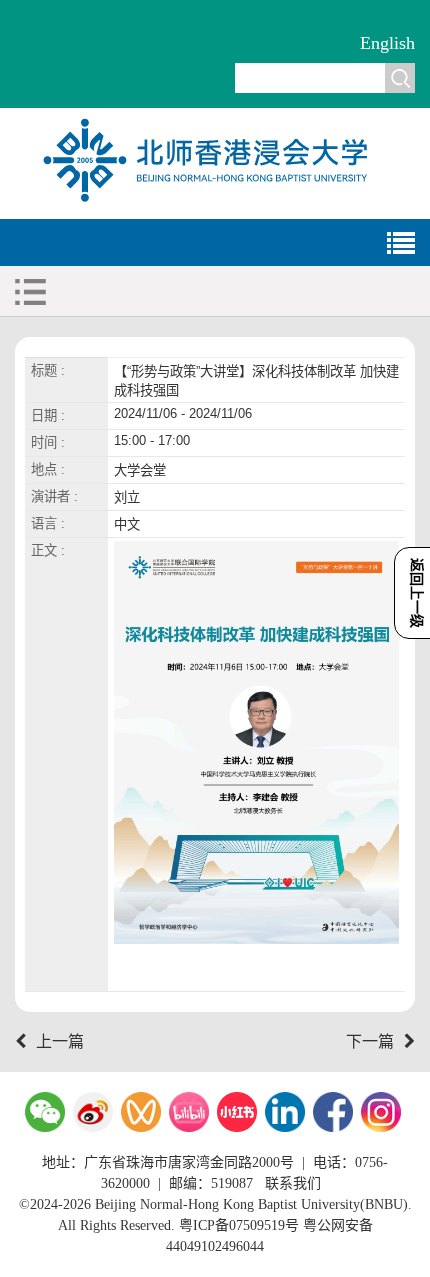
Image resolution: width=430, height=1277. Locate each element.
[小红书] (237, 1112)
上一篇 (60, 1041)
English (387, 43)
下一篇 (370, 1041)
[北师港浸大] (215, 200)
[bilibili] (189, 1112)
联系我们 (293, 1183)
